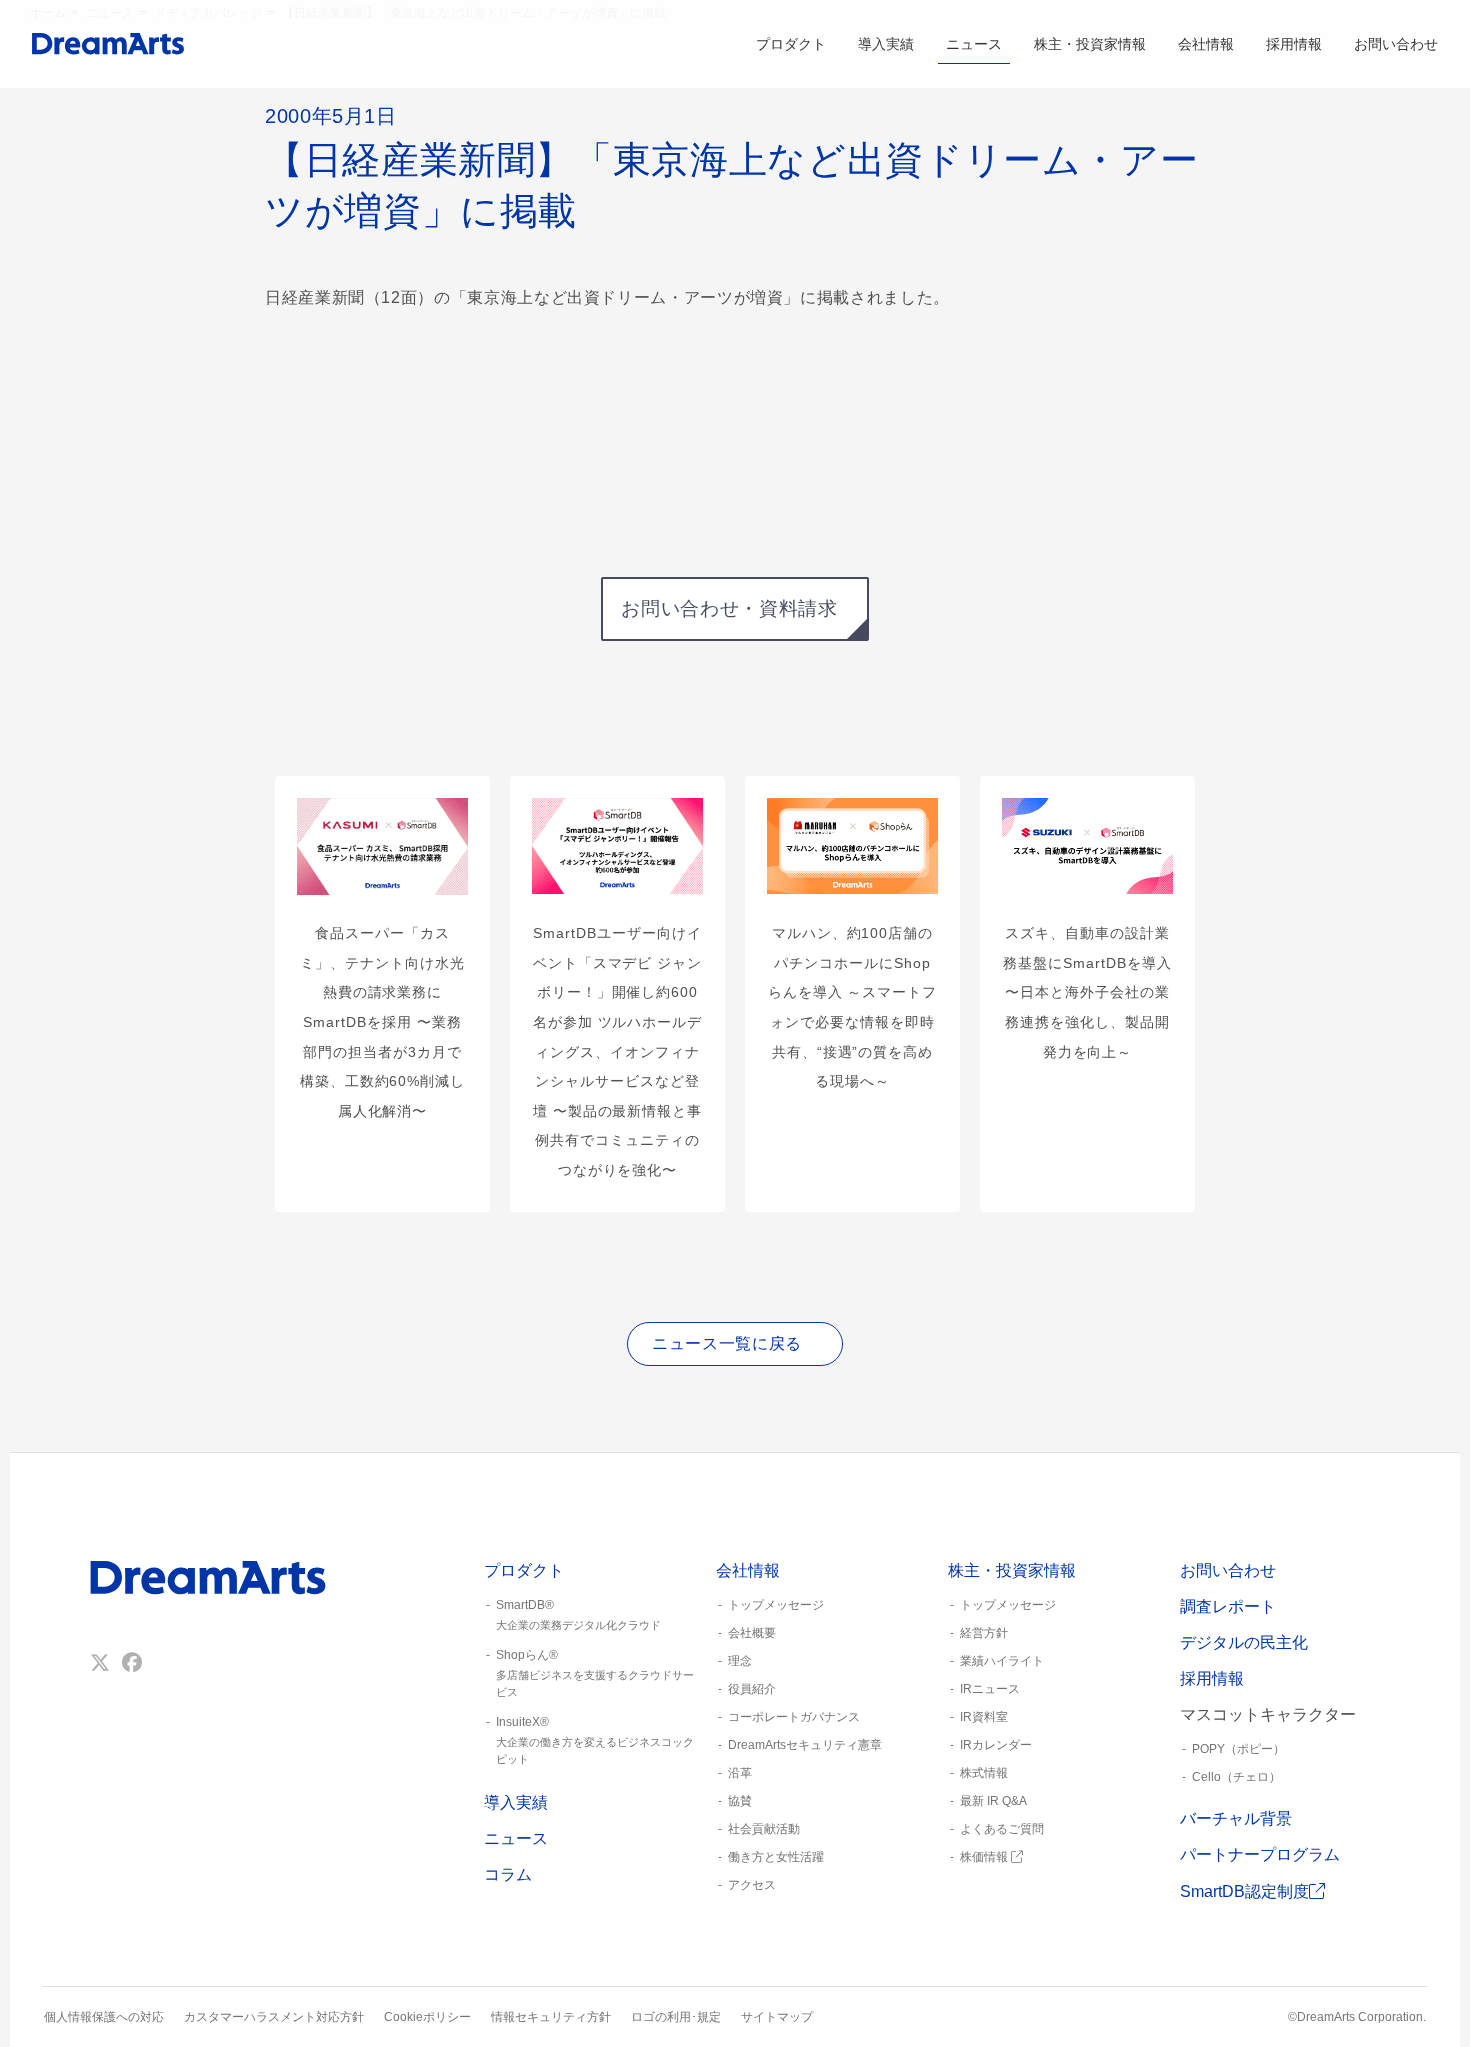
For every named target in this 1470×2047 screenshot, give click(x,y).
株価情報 (985, 1857)
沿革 (740, 1773)
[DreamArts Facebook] (132, 1663)
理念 (740, 1661)
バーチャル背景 (1236, 1818)
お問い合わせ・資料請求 (729, 608)
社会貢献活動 (764, 1829)
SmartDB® (578, 1614)
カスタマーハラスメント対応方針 (274, 2017)
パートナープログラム (1260, 1854)
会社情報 (1206, 44)
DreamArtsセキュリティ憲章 (805, 1745)
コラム (508, 1874)
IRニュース (990, 1689)
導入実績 (886, 44)
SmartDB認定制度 (1244, 1891)
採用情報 (1294, 44)
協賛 (740, 1801)
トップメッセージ (776, 1605)
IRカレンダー (996, 1745)
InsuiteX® (595, 1740)
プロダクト (791, 44)
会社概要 (752, 1633)
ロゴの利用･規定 (676, 2017)
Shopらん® (595, 1673)
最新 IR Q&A (993, 1801)
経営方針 (984, 1633)
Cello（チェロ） (1236, 1777)
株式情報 (984, 1773)
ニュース (974, 44)
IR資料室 (984, 1717)
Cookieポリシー (427, 2017)
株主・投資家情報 (1090, 44)
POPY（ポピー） (1238, 1749)
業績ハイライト (1002, 1661)
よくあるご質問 (1002, 1829)
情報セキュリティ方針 (551, 2017)
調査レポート (1228, 1606)
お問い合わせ (1396, 44)
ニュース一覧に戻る (727, 1343)
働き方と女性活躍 (776, 1857)
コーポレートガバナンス (794, 1717)
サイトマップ (777, 2017)
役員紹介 (752, 1689)
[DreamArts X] (100, 1663)
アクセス (752, 1885)
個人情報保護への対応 (104, 2017)
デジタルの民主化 (1244, 1642)
